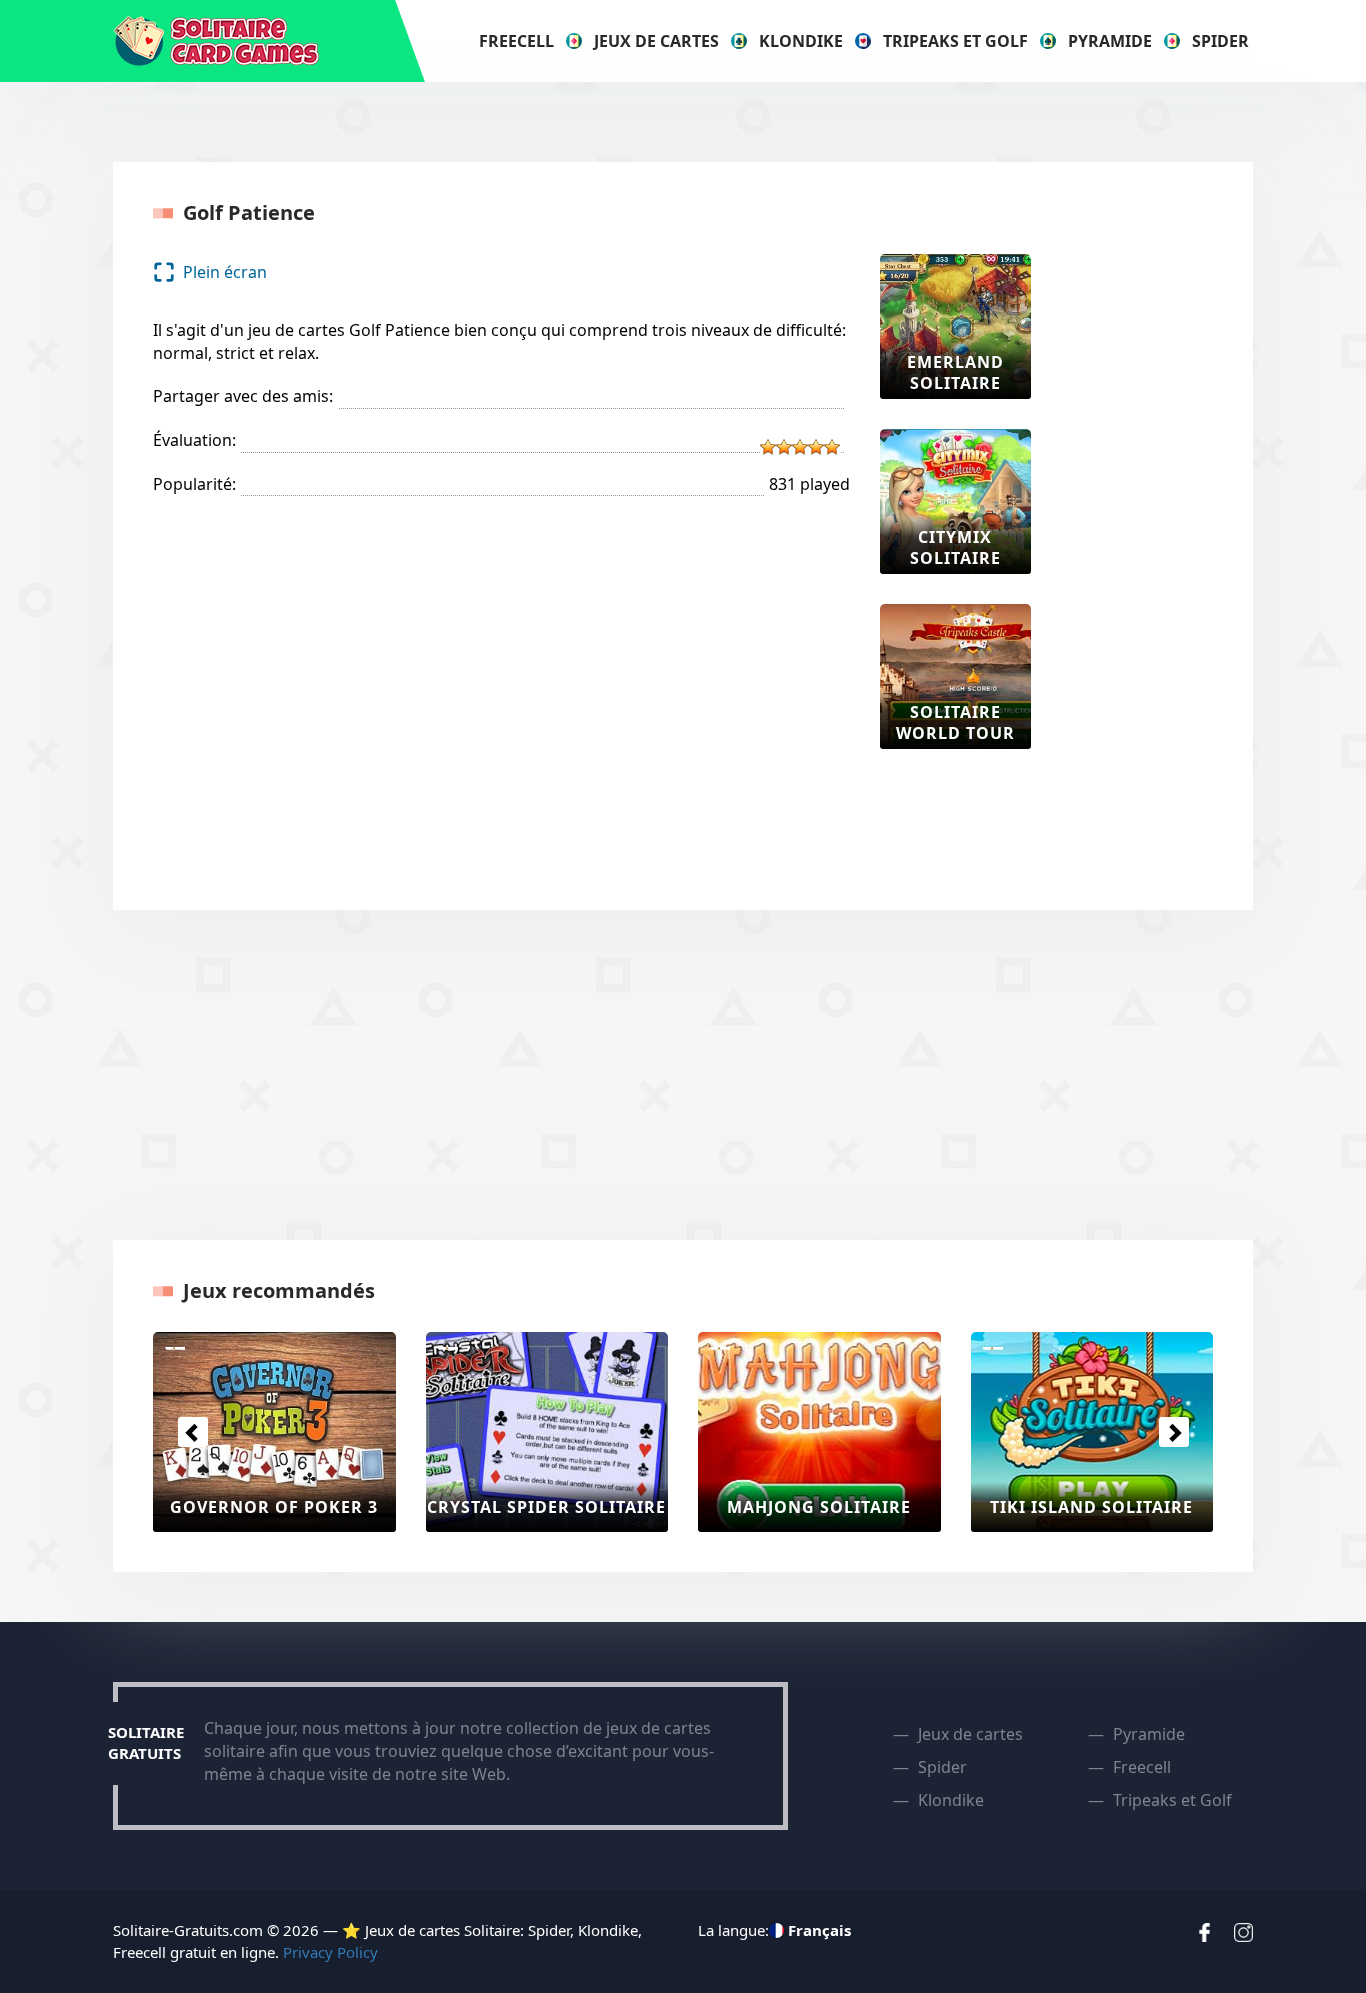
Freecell (516, 41)
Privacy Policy (330, 1952)
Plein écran (225, 272)
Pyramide (1110, 41)
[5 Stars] (832, 447)
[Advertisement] (1141, 554)
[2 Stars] (784, 447)
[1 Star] (768, 447)
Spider (1220, 41)
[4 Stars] (816, 447)
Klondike (801, 41)
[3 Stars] (800, 447)
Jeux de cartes (656, 41)
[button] (192, 1432)
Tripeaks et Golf (955, 41)
